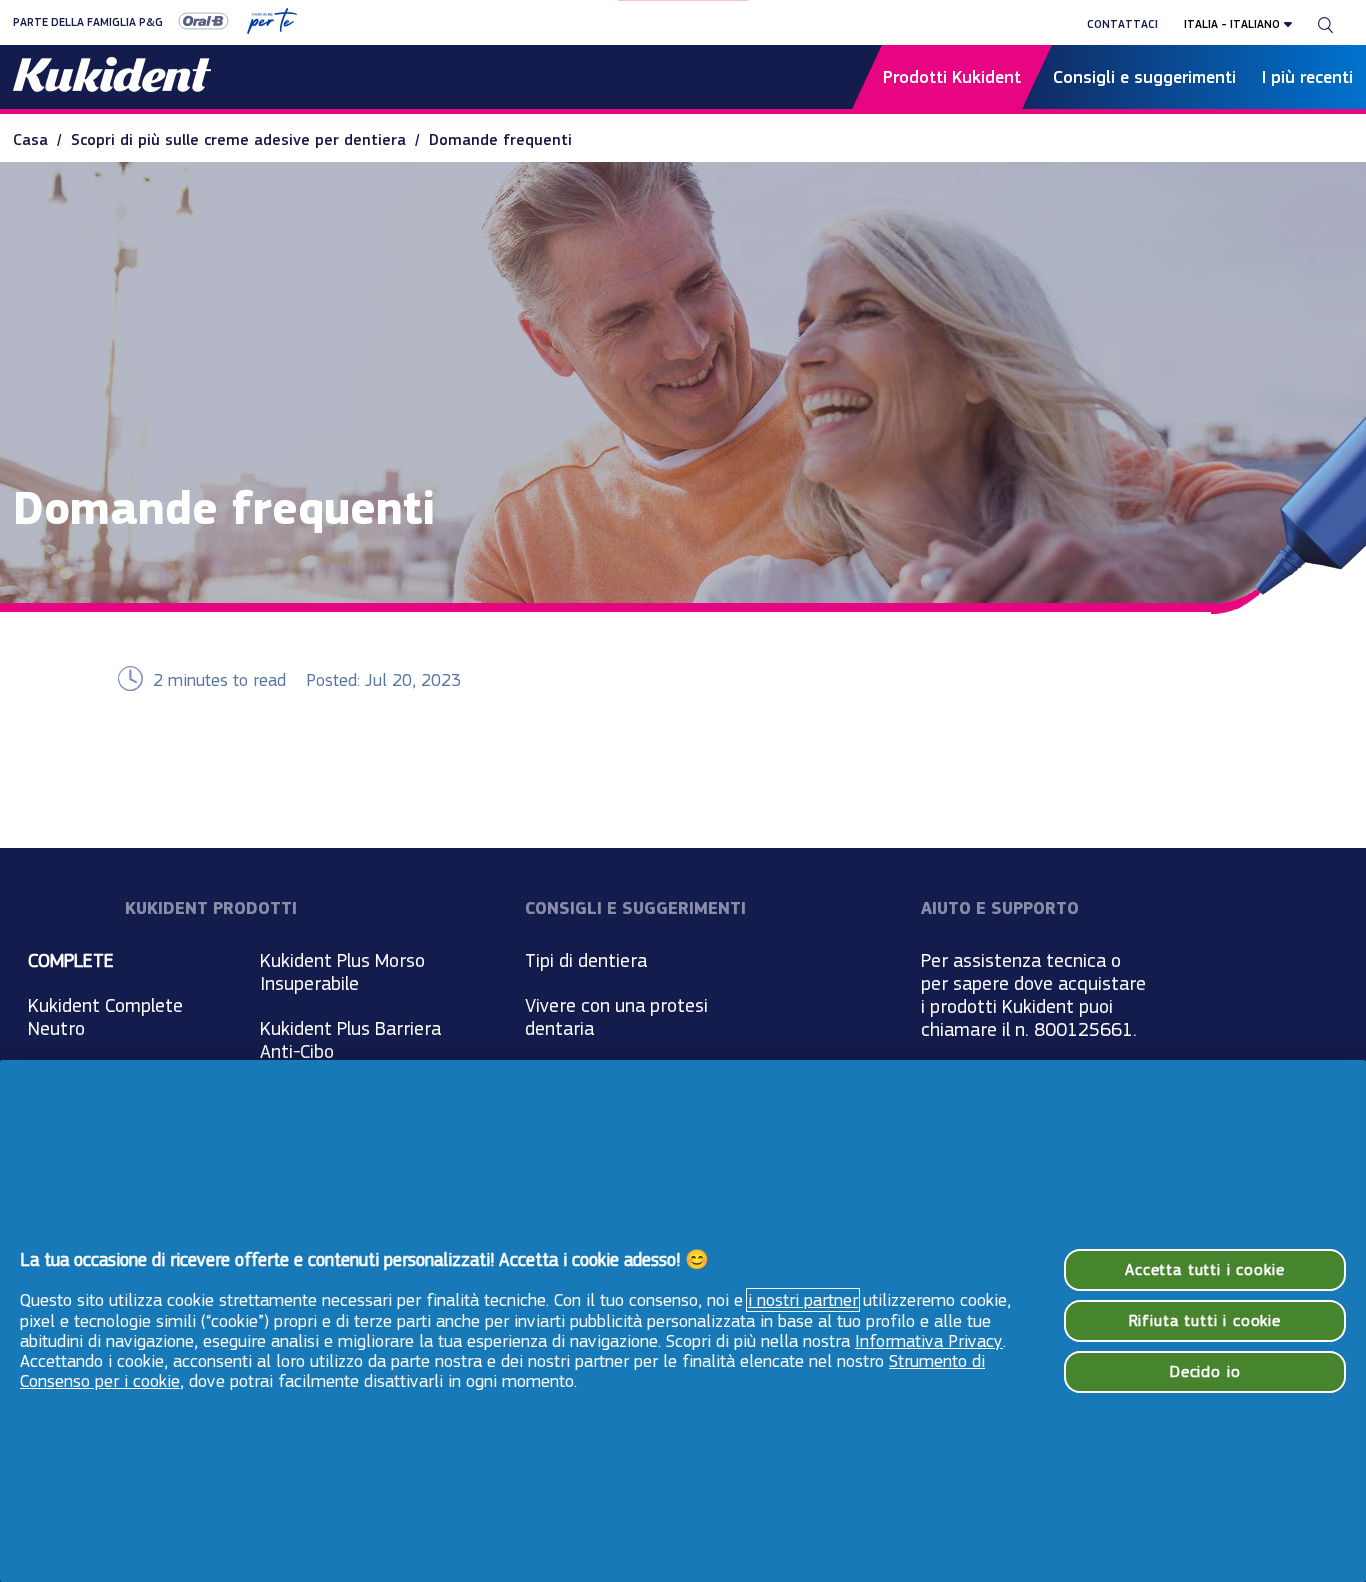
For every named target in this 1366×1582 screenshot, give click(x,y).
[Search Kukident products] (1325, 24)
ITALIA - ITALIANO (1232, 24)
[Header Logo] (112, 77)
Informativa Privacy (929, 1341)
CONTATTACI (1122, 24)
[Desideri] (264, 23)
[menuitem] (42, 139)
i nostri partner (803, 1300)
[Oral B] (196, 23)
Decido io (1205, 1371)
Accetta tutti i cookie (1204, 1269)
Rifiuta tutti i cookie (1205, 1320)
